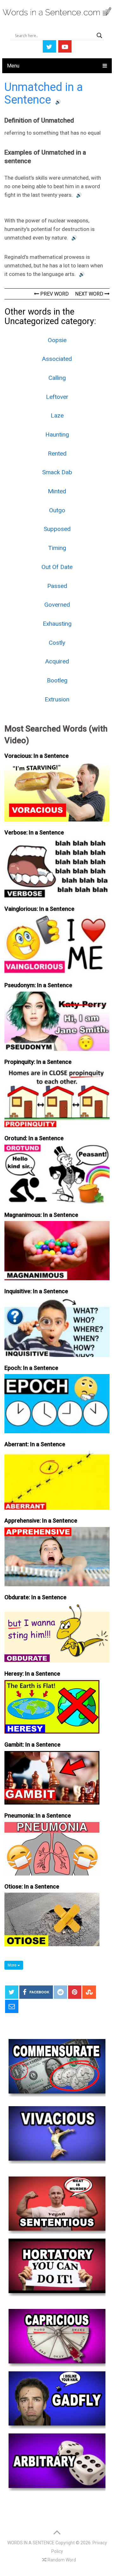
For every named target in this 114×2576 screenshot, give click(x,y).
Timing (57, 548)
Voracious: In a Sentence (37, 756)
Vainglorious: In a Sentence (39, 909)
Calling (57, 378)
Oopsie (57, 340)
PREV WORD (54, 294)
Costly (57, 643)
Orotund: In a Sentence (34, 1138)
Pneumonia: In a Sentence (38, 1815)
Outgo (57, 510)
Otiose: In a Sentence (32, 1886)
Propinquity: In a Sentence (38, 1062)
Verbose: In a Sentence (34, 832)
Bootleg (57, 680)
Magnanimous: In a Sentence (41, 1215)
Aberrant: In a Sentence (35, 1444)
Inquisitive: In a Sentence (36, 1291)
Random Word (61, 2560)
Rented (57, 454)
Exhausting (57, 624)
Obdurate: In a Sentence (35, 1597)
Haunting (57, 435)
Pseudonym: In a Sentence (38, 985)
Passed (57, 586)
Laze (57, 415)
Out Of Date (57, 567)
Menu (13, 66)
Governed (57, 605)
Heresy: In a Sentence (32, 1674)
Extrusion (57, 699)
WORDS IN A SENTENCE (31, 2543)
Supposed (57, 529)
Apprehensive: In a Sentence (41, 1521)
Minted (57, 491)
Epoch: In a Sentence (31, 1368)
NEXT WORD (90, 294)
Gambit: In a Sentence (32, 1745)
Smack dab (57, 472)
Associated (57, 359)
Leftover (57, 397)
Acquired (57, 661)
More (13, 1965)
